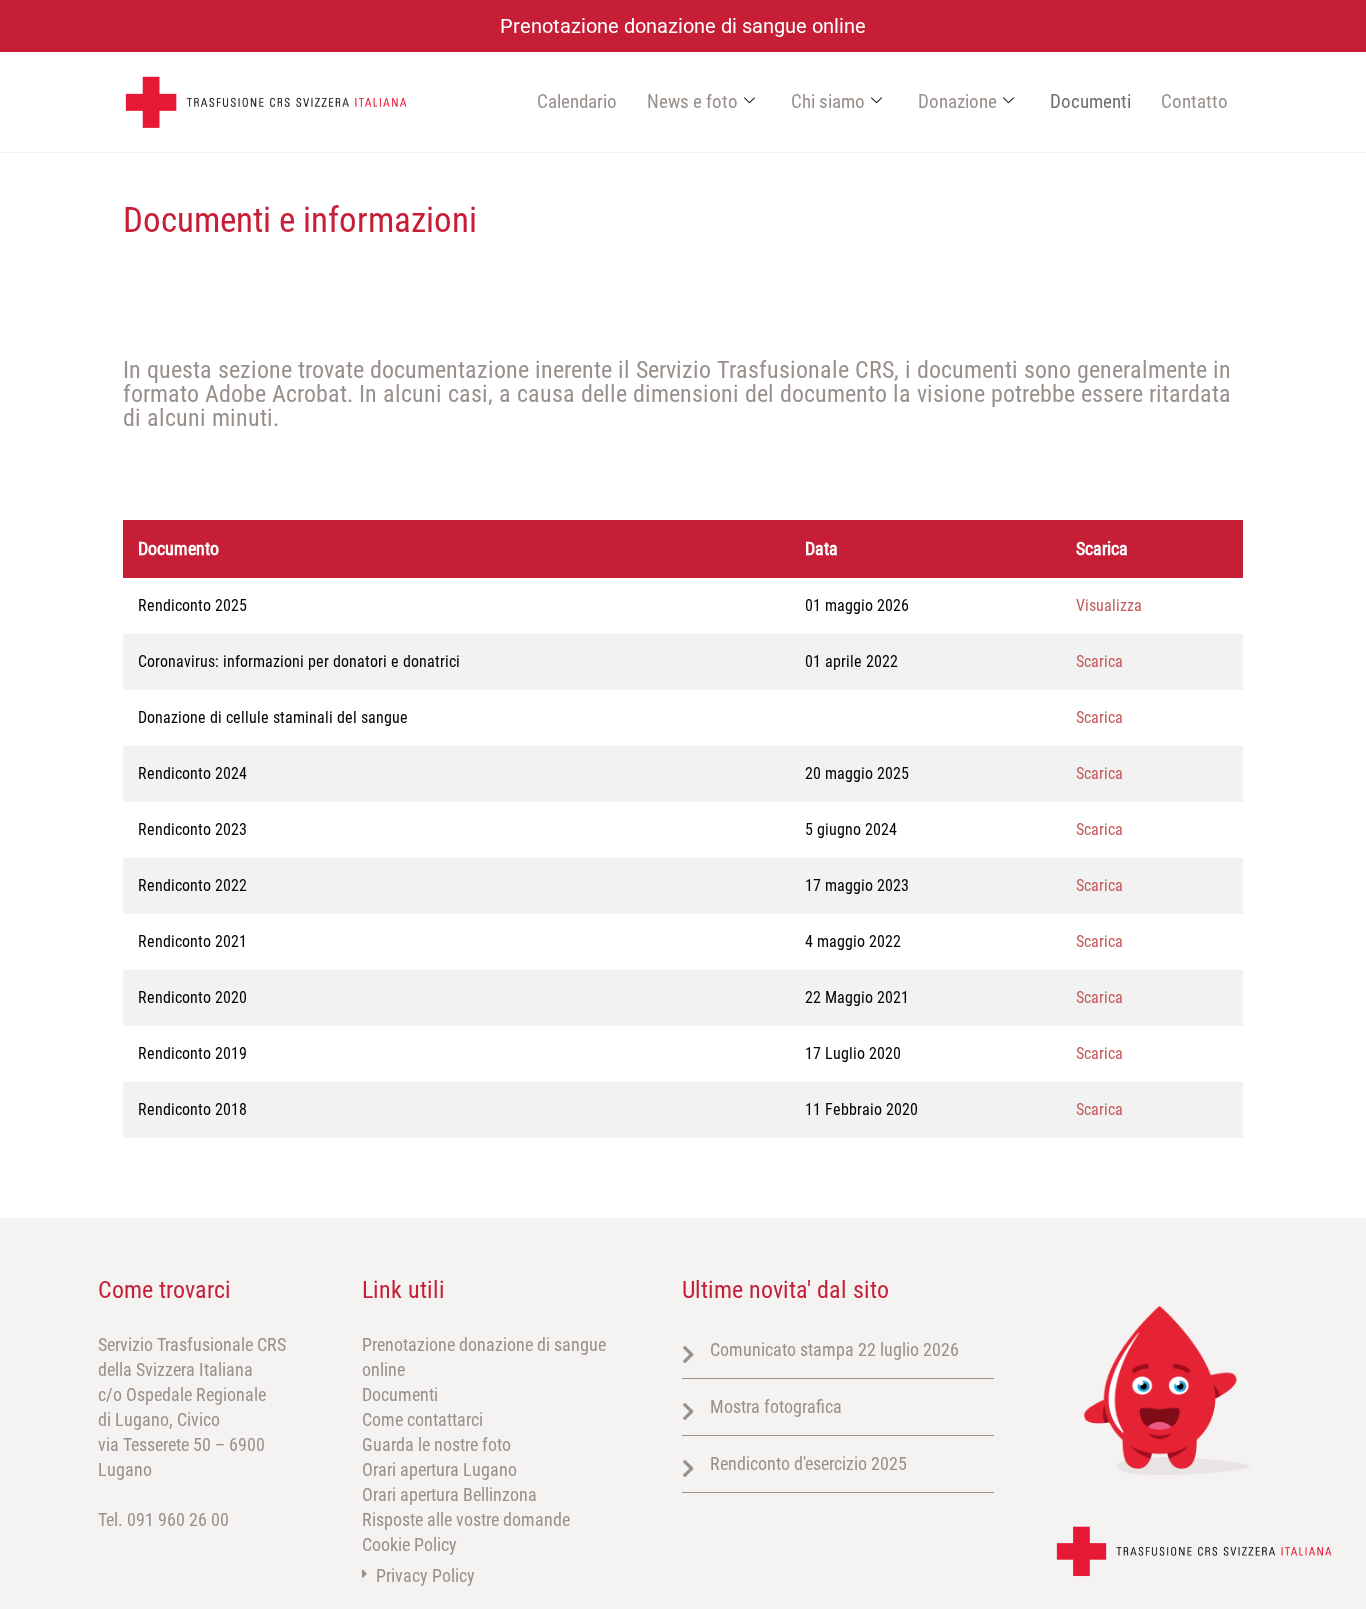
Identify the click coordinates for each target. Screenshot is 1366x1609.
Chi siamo (828, 101)
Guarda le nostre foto (436, 1444)
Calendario (577, 101)
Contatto (1194, 101)
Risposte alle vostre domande (466, 1519)
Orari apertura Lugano (439, 1469)
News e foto (692, 101)
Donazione (957, 101)
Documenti (1090, 101)
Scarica (1099, 661)
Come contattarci (422, 1419)
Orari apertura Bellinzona (449, 1494)
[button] (499, 1576)
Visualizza (1109, 605)
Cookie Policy (409, 1544)
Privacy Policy (425, 1575)
